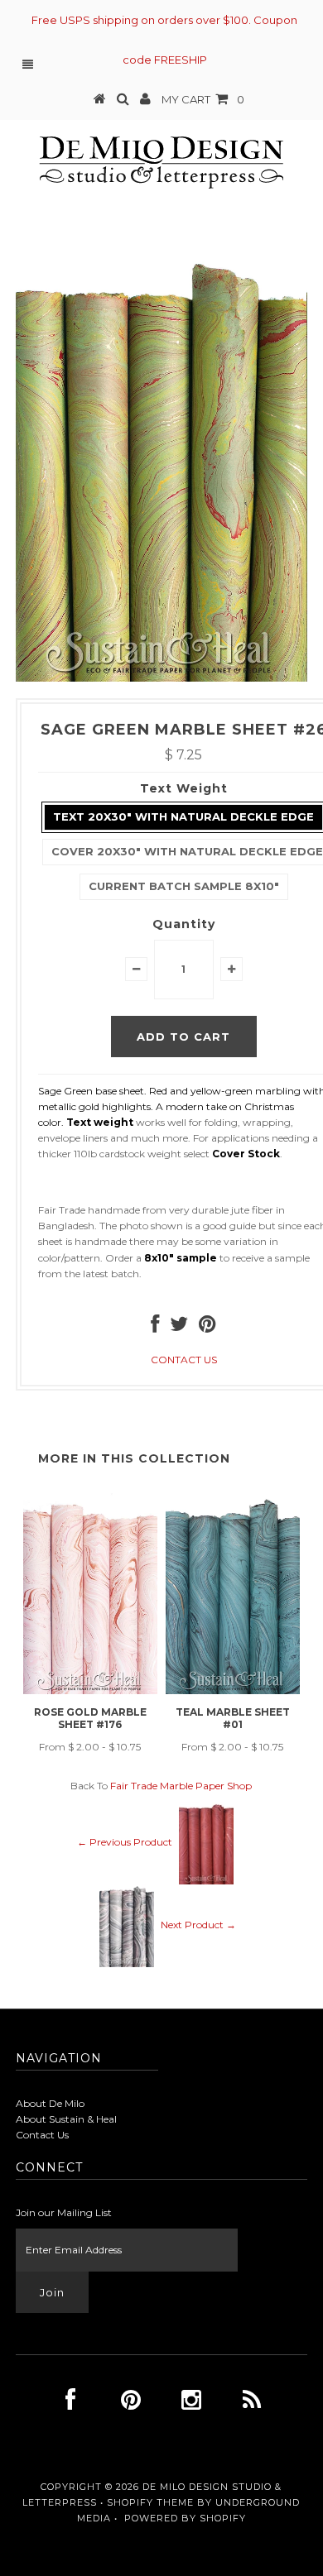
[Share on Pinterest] (207, 1327)
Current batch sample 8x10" (184, 886)
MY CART (203, 99)
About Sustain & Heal (66, 2119)
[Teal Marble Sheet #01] (233, 1690)
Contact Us (42, 2135)
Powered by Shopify (185, 2518)
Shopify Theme (150, 2502)
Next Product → (198, 1925)
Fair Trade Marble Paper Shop (181, 1786)
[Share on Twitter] (179, 1327)
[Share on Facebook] (155, 1327)
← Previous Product (125, 1842)
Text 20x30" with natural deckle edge (183, 816)
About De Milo (50, 2103)
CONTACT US (184, 1360)
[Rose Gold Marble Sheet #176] (90, 1690)
